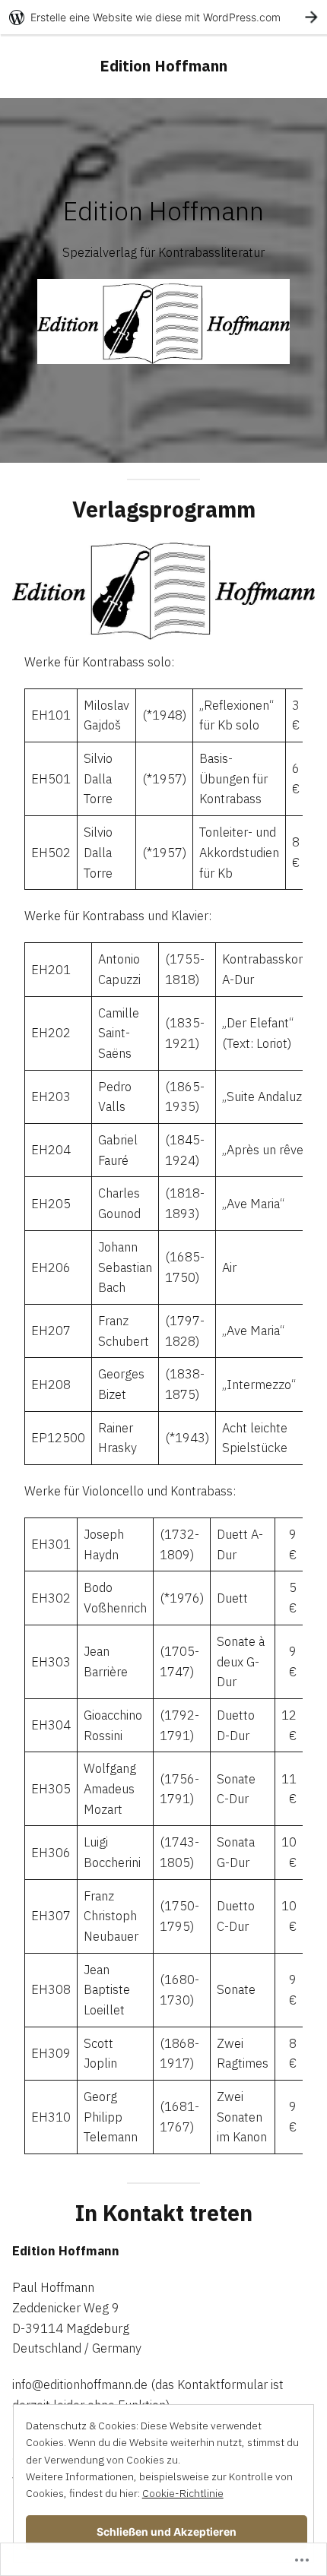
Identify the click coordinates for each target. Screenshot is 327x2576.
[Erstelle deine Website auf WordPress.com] (163, 17)
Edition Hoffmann (163, 66)
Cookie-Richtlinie (183, 2493)
